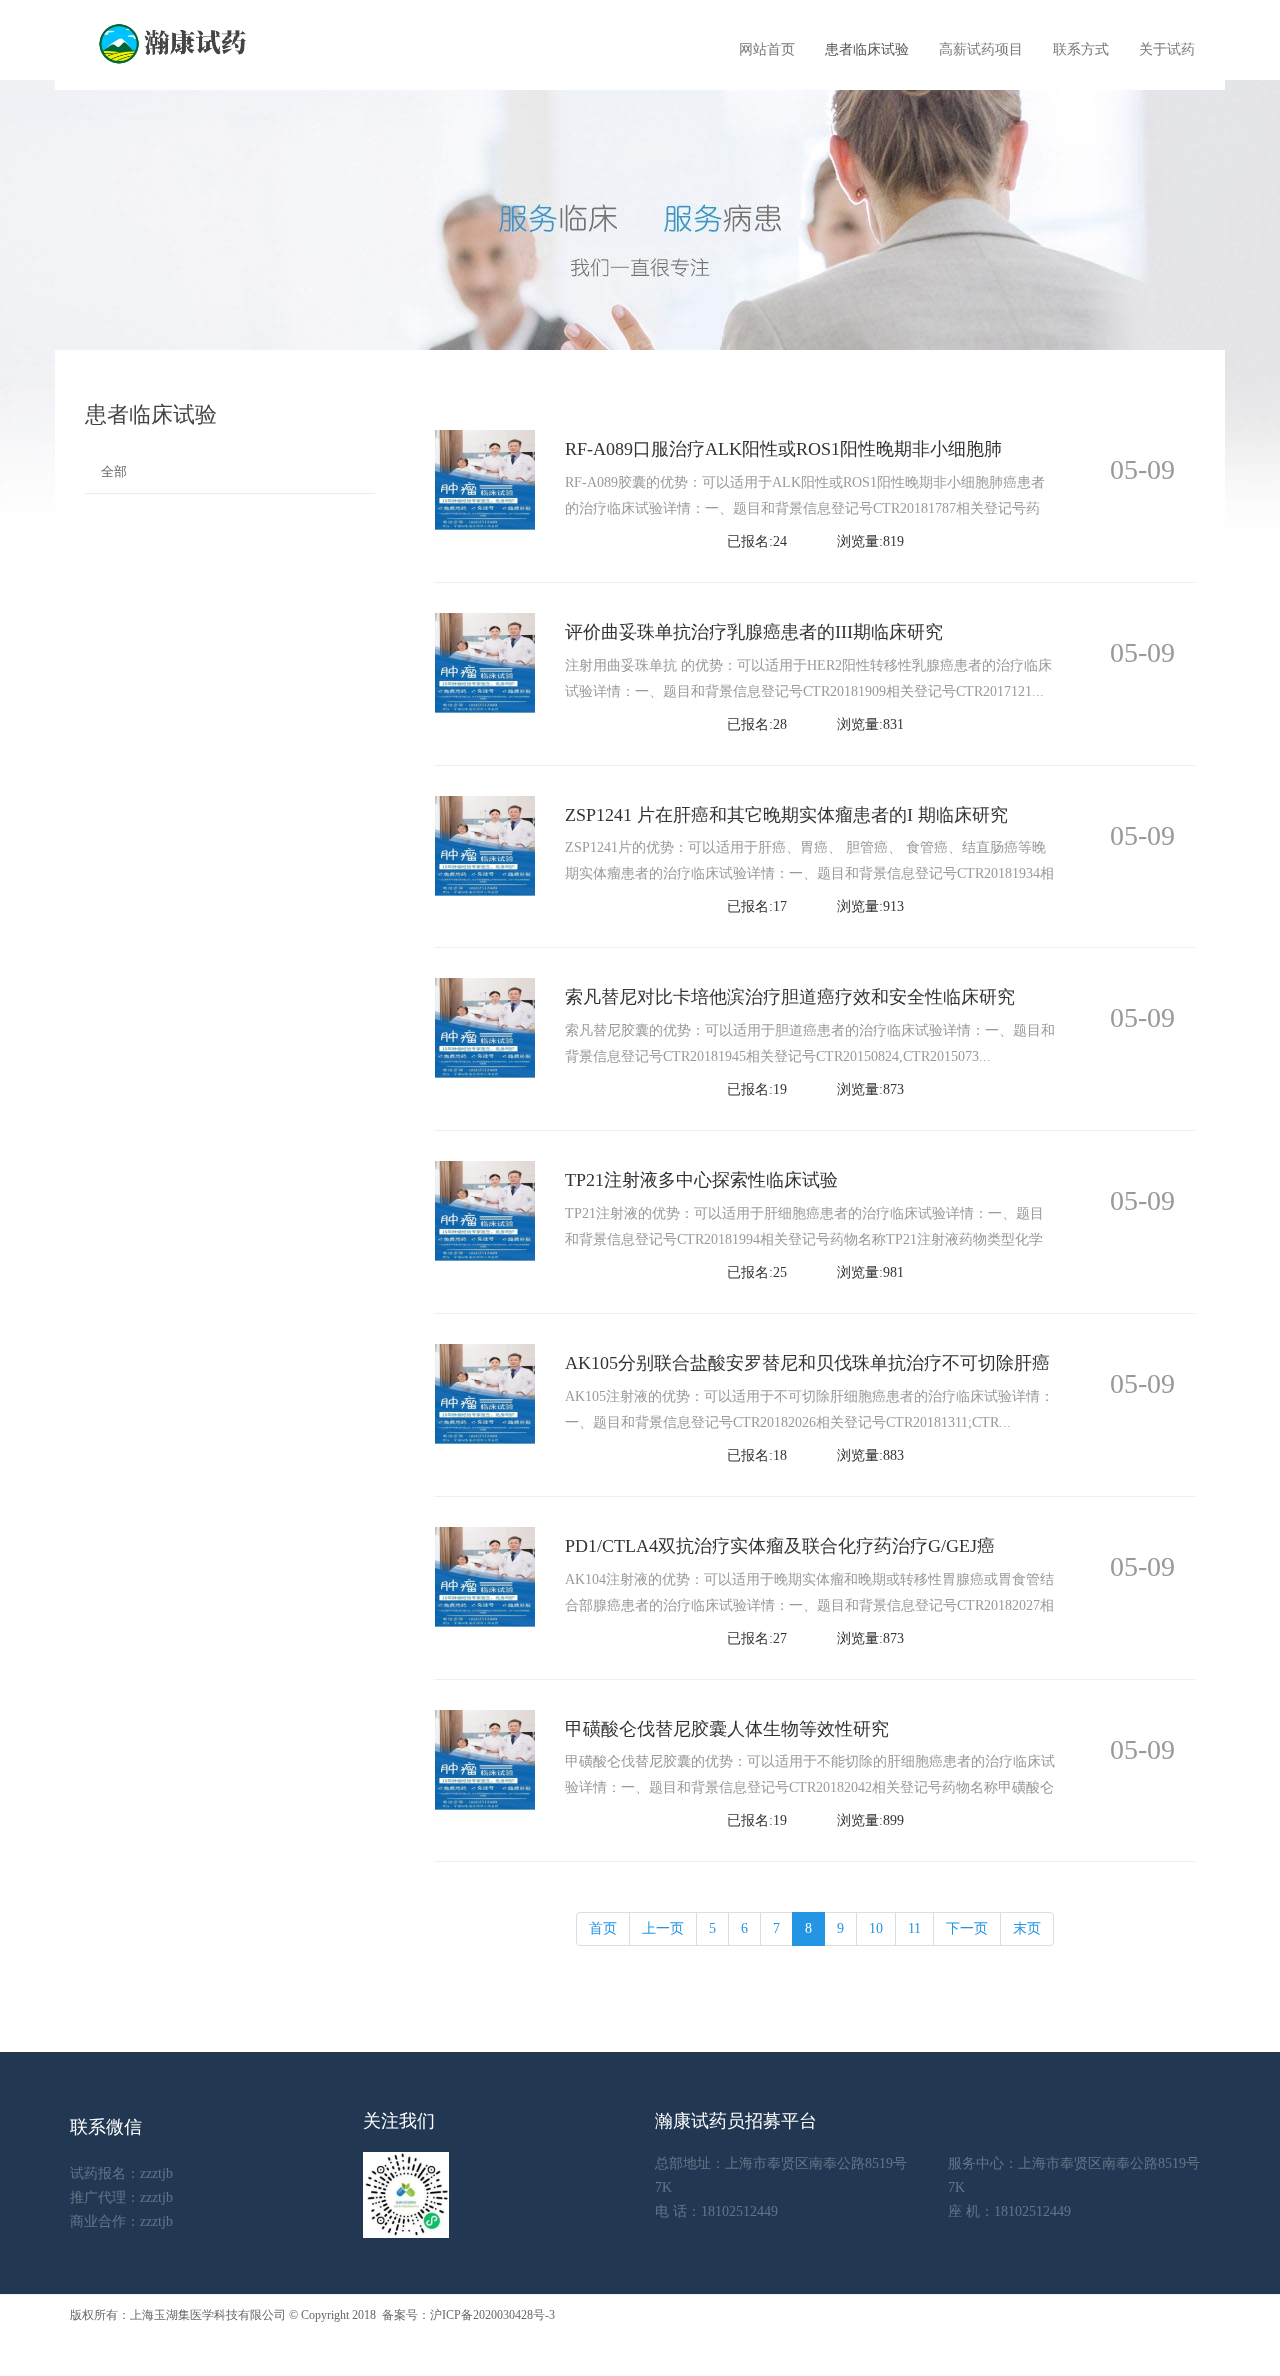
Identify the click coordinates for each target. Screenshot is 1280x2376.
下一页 (967, 1928)
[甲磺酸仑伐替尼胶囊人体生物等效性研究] (485, 1758)
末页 (1027, 1928)
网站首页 (767, 49)
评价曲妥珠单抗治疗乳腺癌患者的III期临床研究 (754, 632)
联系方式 (1081, 49)
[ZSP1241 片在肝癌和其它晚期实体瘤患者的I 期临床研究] (485, 844)
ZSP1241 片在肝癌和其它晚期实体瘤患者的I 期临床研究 (786, 815)
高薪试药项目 (981, 49)
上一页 (663, 1928)
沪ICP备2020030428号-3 (492, 2315)
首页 (603, 1928)
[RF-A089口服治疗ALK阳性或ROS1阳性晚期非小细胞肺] (485, 478)
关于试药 (1167, 49)
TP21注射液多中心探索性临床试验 (701, 1180)
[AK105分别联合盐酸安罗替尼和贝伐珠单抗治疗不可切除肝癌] (485, 1392)
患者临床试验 (867, 49)
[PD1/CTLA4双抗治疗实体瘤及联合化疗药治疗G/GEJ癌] (485, 1575)
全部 (114, 471)
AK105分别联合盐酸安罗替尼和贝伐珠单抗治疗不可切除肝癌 (807, 1363)
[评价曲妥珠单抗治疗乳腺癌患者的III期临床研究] (485, 661)
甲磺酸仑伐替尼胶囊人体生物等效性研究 (727, 1729)
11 (914, 1928)
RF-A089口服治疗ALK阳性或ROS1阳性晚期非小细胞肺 (783, 449)
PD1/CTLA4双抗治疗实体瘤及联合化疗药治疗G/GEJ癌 (780, 1546)
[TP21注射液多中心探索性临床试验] (485, 1209)
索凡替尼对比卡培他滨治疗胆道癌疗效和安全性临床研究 (790, 997)
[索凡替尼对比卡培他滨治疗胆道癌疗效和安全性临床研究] (485, 1027)
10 (876, 1928)
